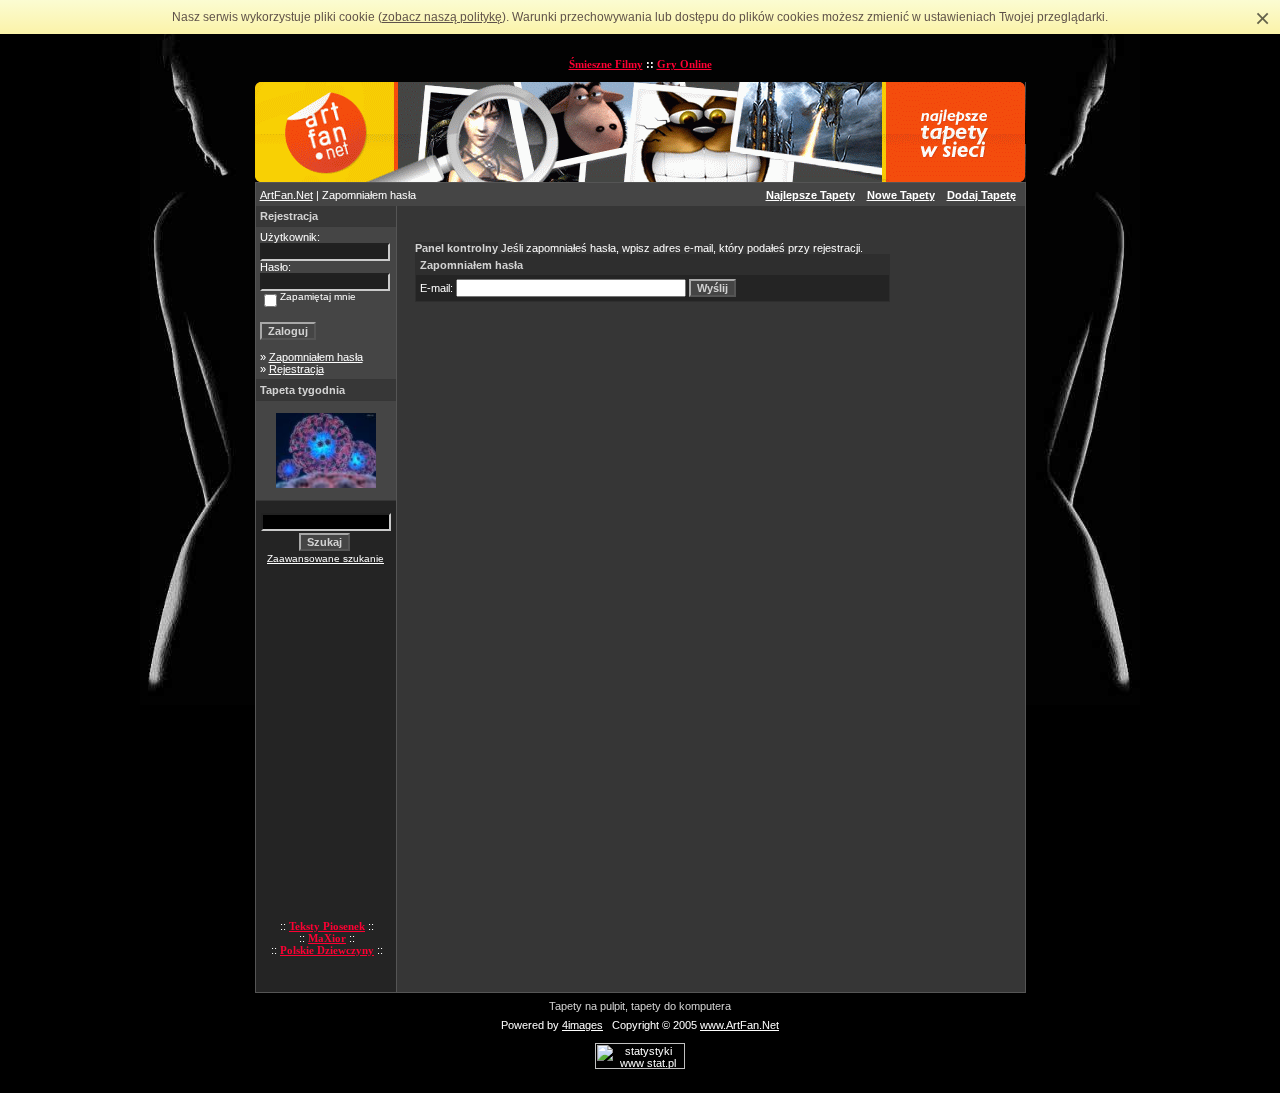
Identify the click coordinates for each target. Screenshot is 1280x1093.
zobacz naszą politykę (442, 17)
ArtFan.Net (286, 195)
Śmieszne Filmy (606, 64)
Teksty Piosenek (327, 926)
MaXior (327, 938)
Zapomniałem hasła (316, 357)
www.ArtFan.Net (739, 1025)
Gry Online (684, 64)
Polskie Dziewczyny (327, 950)
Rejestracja (296, 369)
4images (582, 1025)
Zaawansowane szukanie (325, 558)
